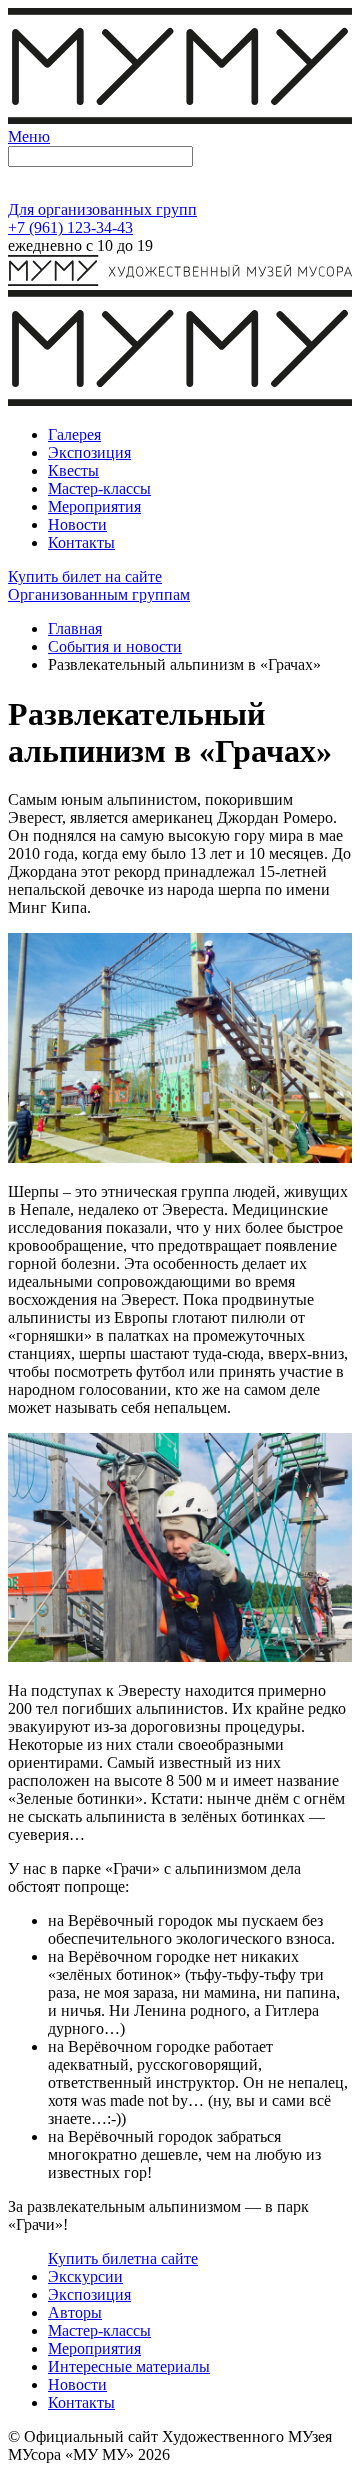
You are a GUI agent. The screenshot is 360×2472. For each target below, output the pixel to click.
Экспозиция (89, 2294)
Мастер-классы (99, 2330)
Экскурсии (85, 2276)
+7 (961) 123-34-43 (70, 227)
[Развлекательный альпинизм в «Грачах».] (180, 1157)
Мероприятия (94, 2348)
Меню (29, 136)
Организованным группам (99, 594)
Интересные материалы (129, 2366)
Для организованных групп (102, 209)
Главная (75, 628)
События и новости (115, 646)
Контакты (81, 2402)
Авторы (75, 2312)
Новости (77, 2384)
